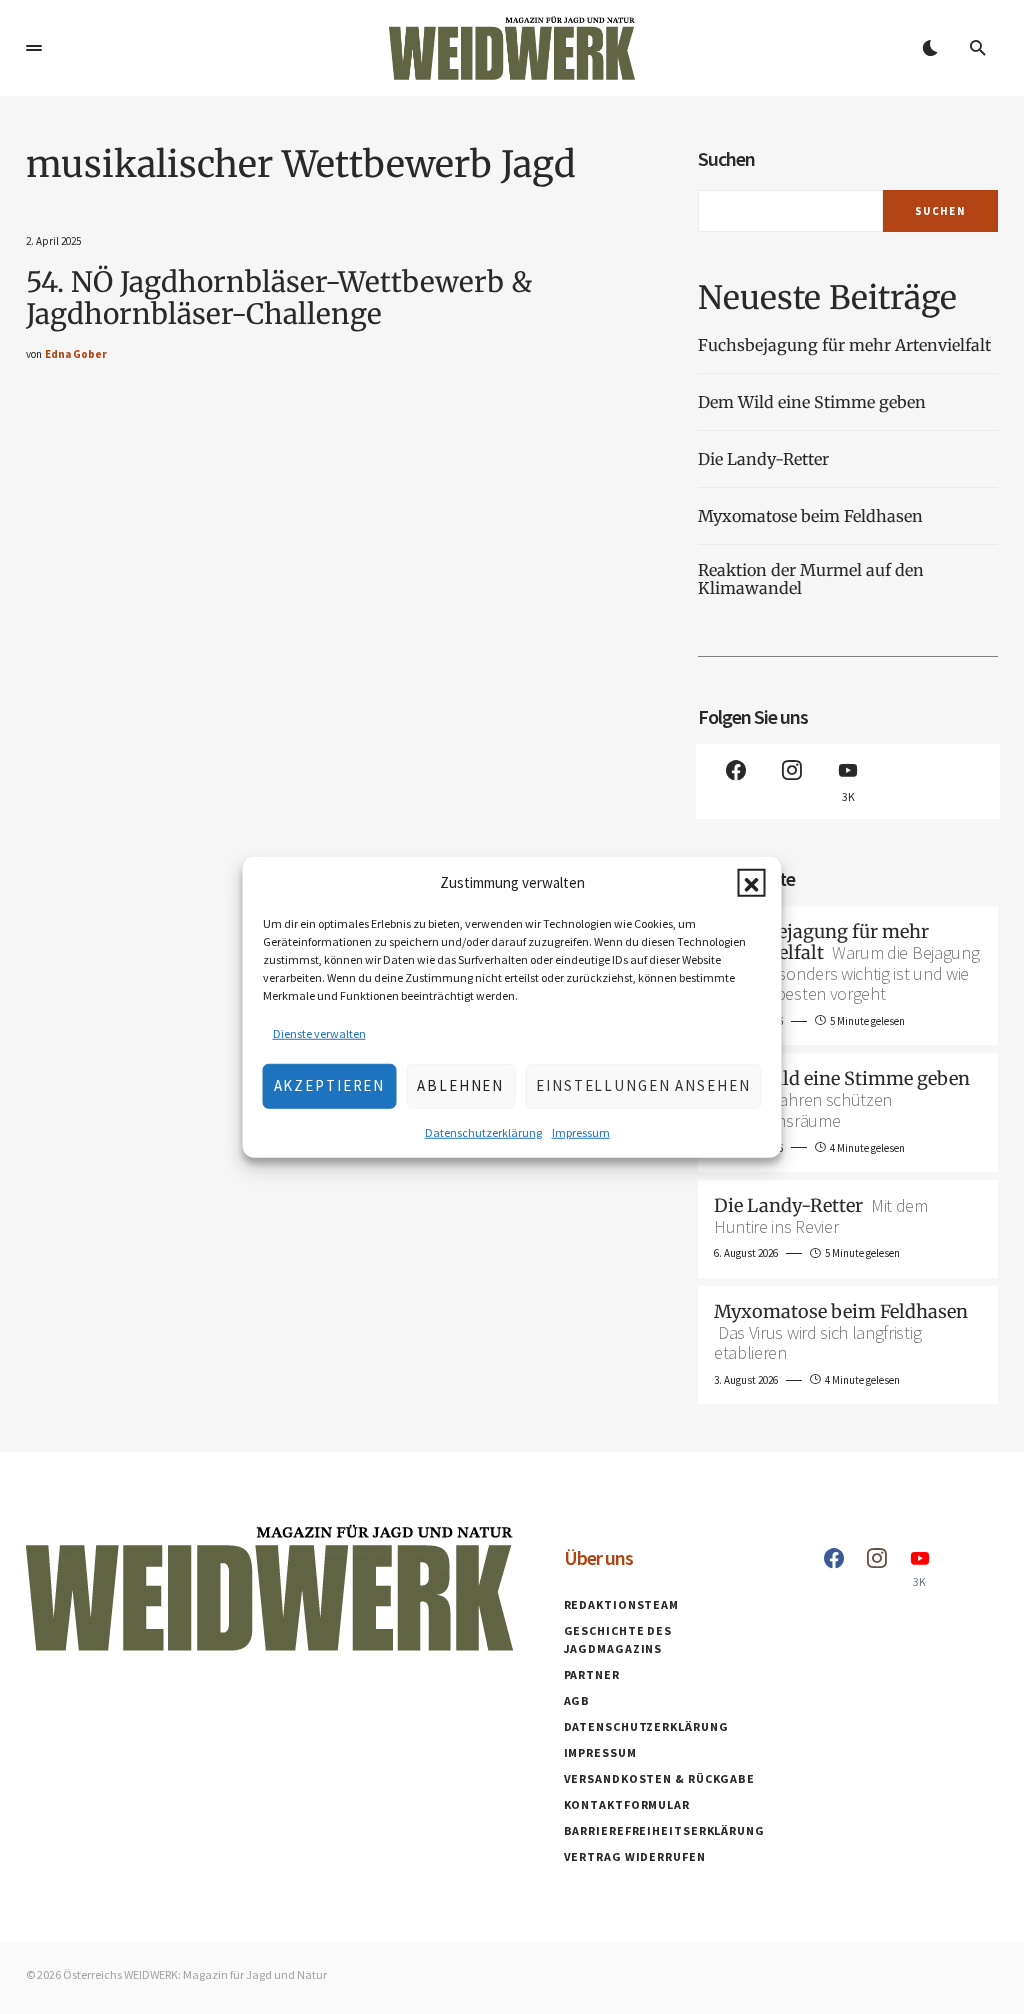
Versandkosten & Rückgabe (660, 1778)
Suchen (726, 158)
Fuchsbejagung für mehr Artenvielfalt (844, 345)
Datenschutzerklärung (483, 1131)
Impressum (581, 1131)
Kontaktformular (627, 1804)
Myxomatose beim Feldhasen (810, 516)
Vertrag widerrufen (635, 1856)
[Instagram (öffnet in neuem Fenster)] (792, 781)
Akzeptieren (330, 1085)
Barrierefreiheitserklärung (664, 1830)
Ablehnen (460, 1085)
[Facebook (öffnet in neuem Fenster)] (736, 781)
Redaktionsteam (622, 1604)
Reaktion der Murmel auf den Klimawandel (811, 579)
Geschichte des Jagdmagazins (618, 1639)
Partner (592, 1674)
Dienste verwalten (319, 1032)
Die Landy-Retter (763, 459)
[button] (752, 883)
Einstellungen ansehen (643, 1085)
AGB (577, 1700)
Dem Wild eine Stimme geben (814, 402)
